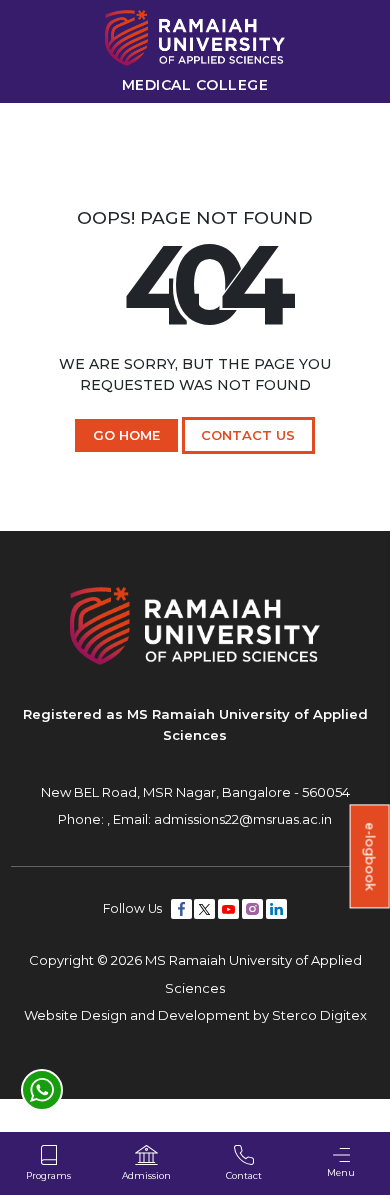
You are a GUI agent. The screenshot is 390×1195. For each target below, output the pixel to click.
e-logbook (370, 857)
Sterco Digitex (319, 1015)
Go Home (126, 435)
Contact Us (248, 435)
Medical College (195, 85)
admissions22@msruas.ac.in (243, 819)
